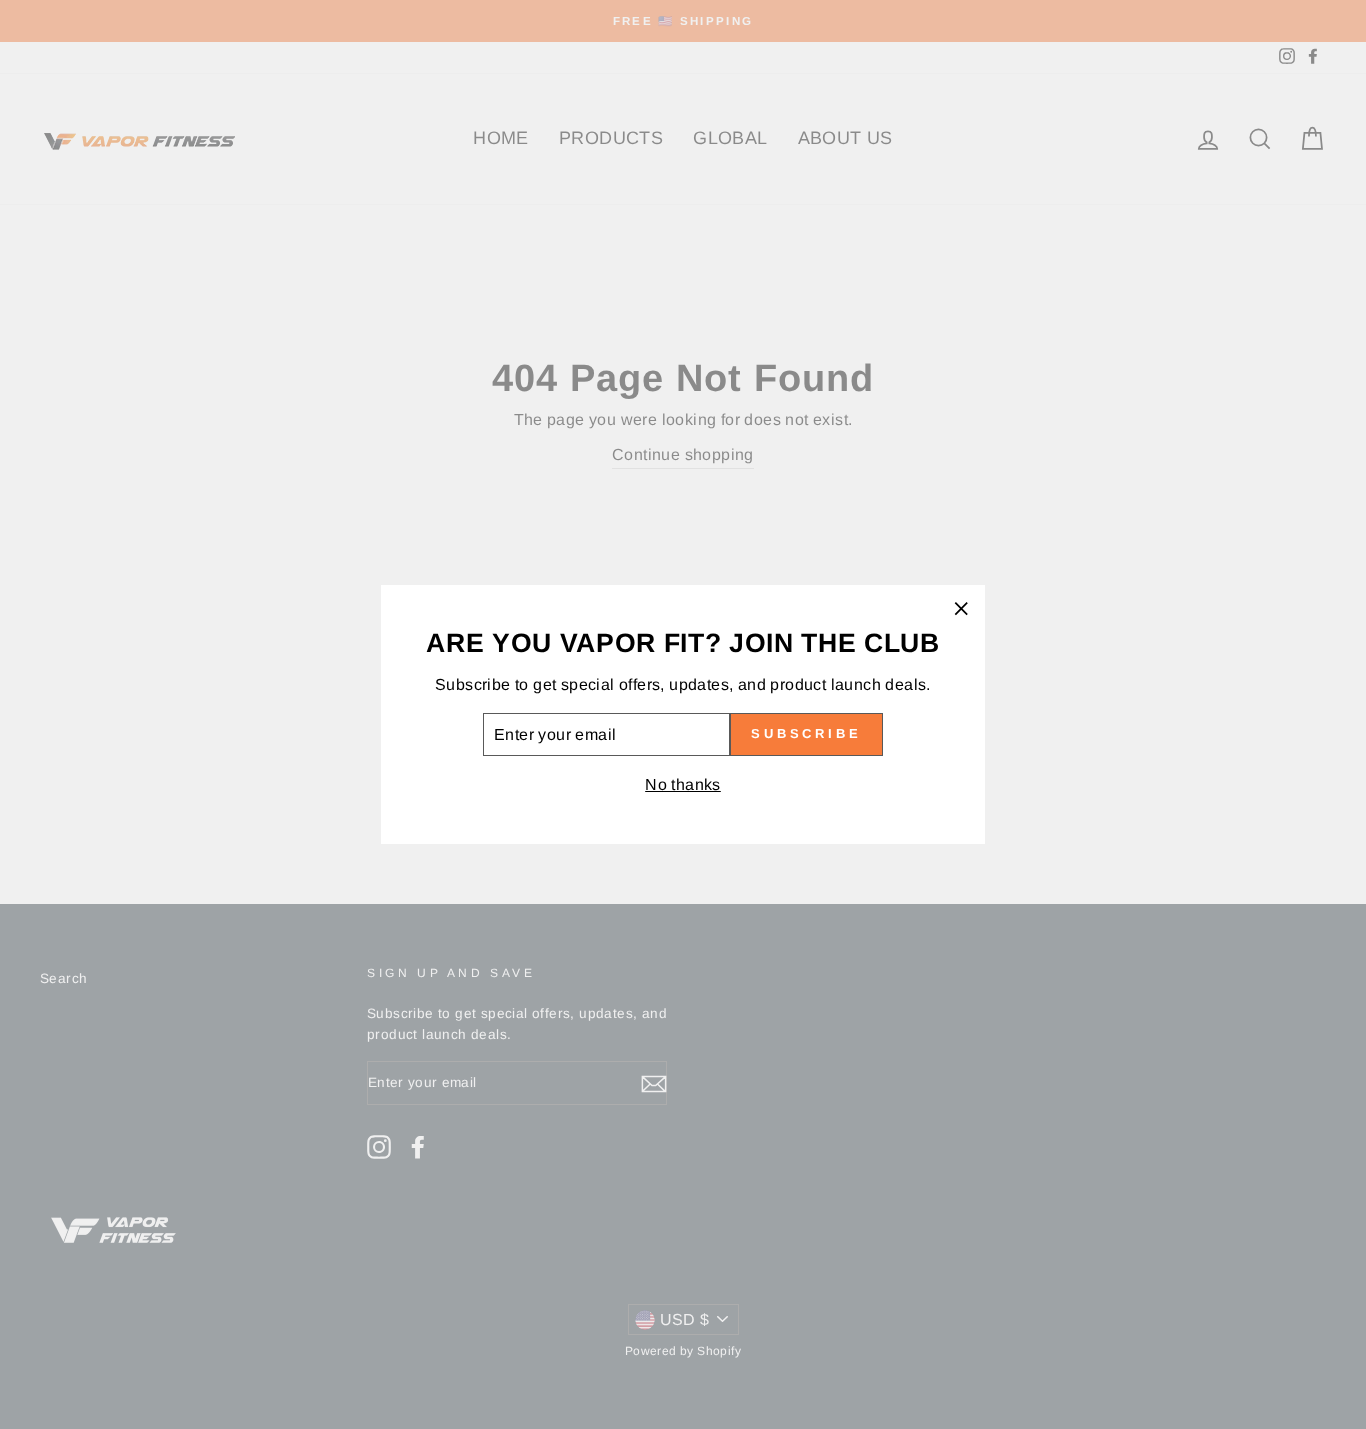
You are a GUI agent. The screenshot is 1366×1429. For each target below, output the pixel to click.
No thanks (683, 784)
